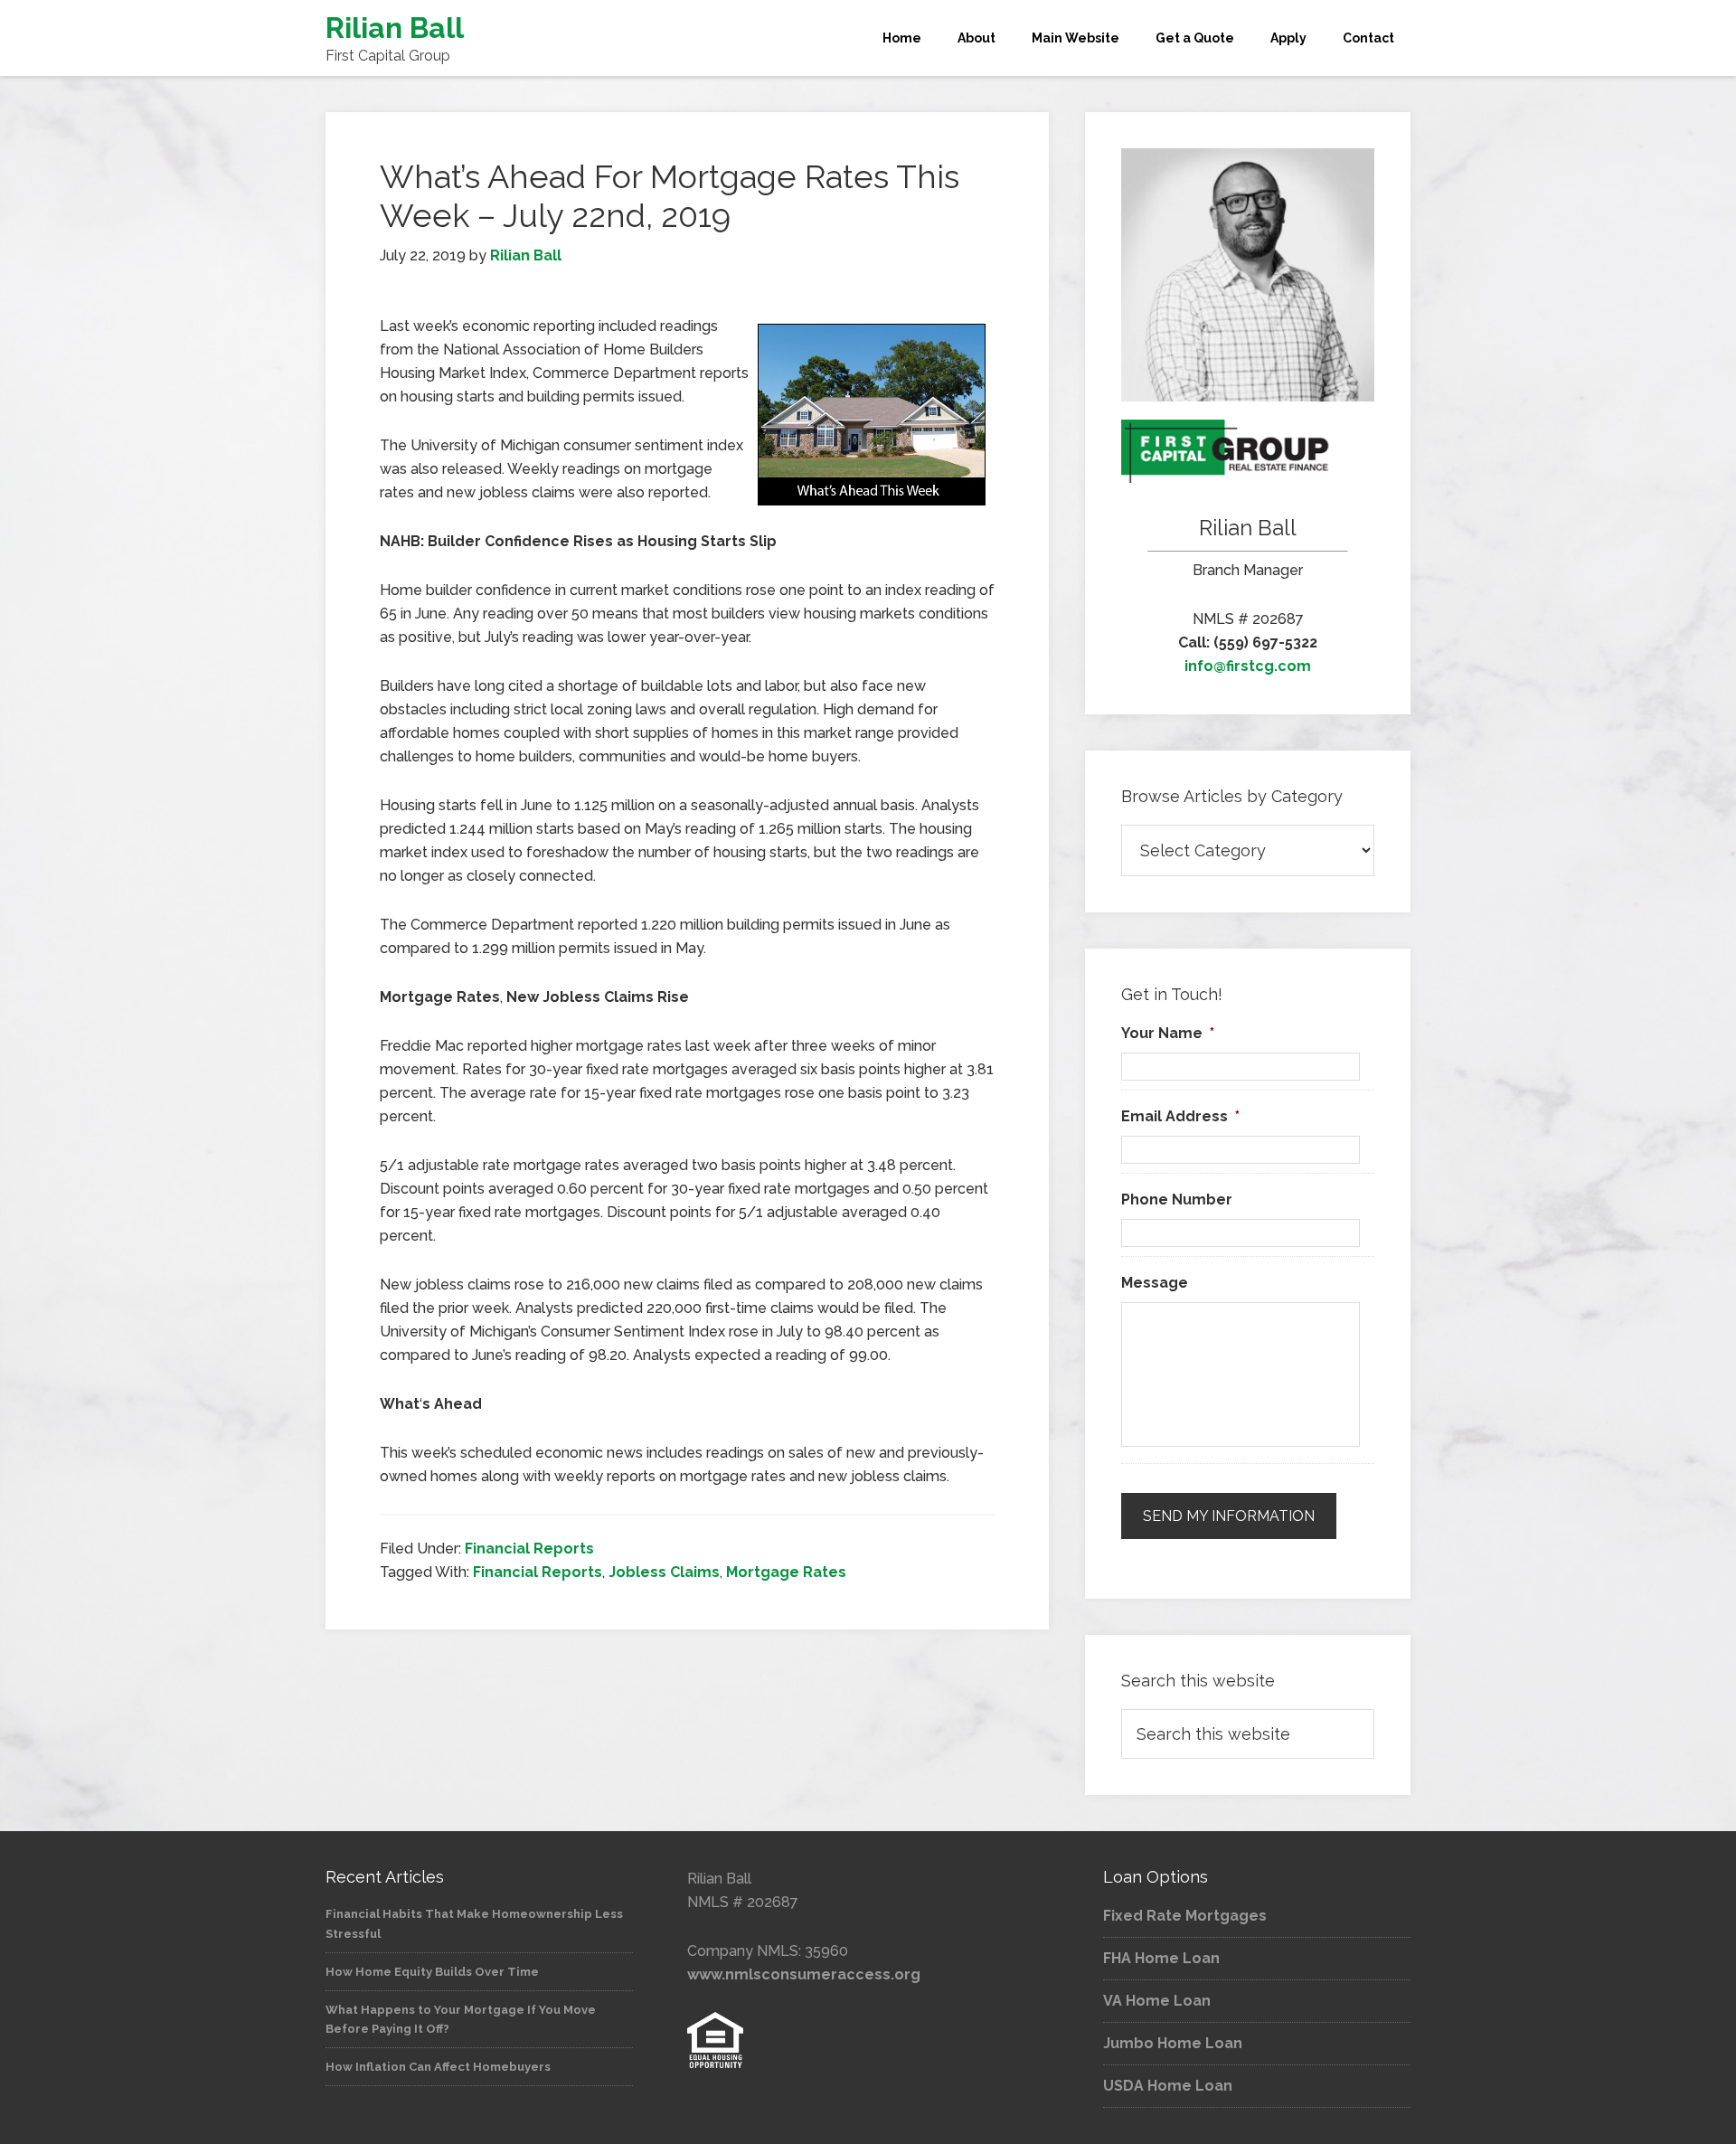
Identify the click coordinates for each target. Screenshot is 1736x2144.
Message (1155, 1283)
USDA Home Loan (1168, 2086)
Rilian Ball (395, 28)
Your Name (1168, 1033)
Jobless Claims (664, 1572)
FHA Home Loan (1161, 1958)
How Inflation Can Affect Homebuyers (438, 2067)
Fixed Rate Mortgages (1185, 1916)
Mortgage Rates (786, 1572)
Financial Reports (529, 1549)
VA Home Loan (1157, 2001)
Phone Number (1177, 1200)
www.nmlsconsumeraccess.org (804, 1974)
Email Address (1180, 1116)
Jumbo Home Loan (1173, 2043)
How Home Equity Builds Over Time (432, 1972)
